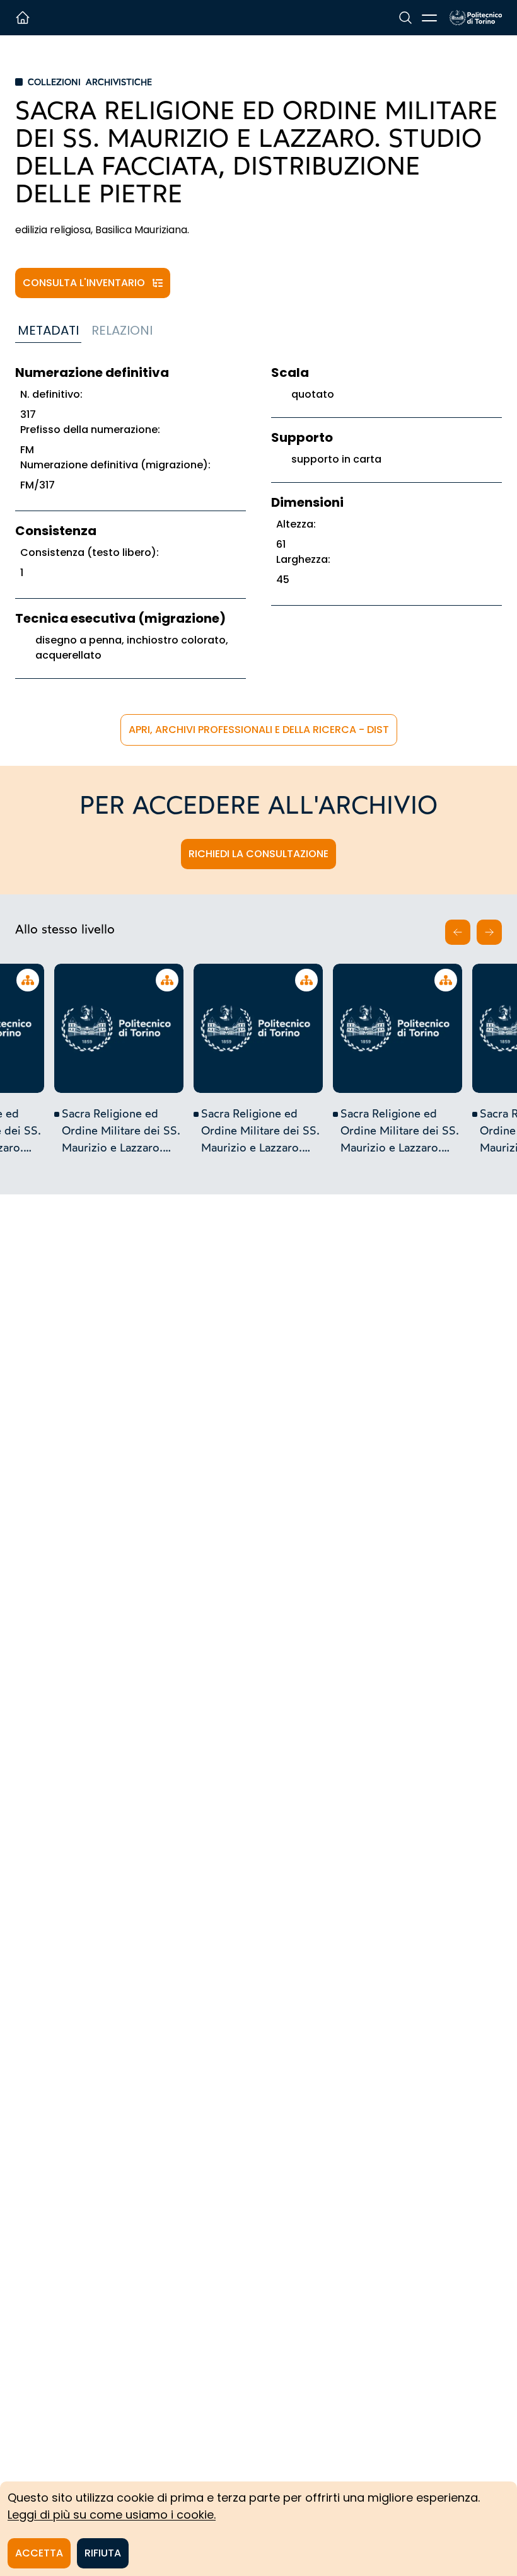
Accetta (39, 2553)
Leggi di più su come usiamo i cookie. (112, 2515)
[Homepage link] (476, 18)
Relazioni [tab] (122, 330)
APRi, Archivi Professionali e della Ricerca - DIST (259, 730)
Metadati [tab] (48, 330)
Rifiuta (103, 2553)
